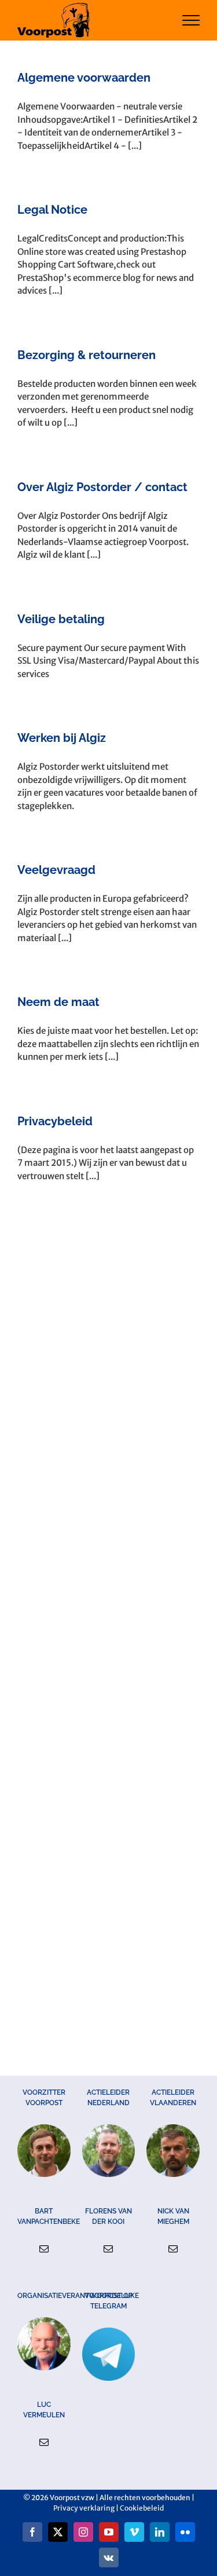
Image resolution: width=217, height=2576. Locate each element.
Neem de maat (58, 1002)
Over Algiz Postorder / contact (102, 487)
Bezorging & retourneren (87, 355)
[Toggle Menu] (191, 20)
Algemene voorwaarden (84, 78)
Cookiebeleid (142, 2508)
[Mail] (44, 2249)
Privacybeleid (55, 1121)
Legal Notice (52, 210)
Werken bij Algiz (62, 738)
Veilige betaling (61, 619)
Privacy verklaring (84, 2508)
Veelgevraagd (56, 870)
